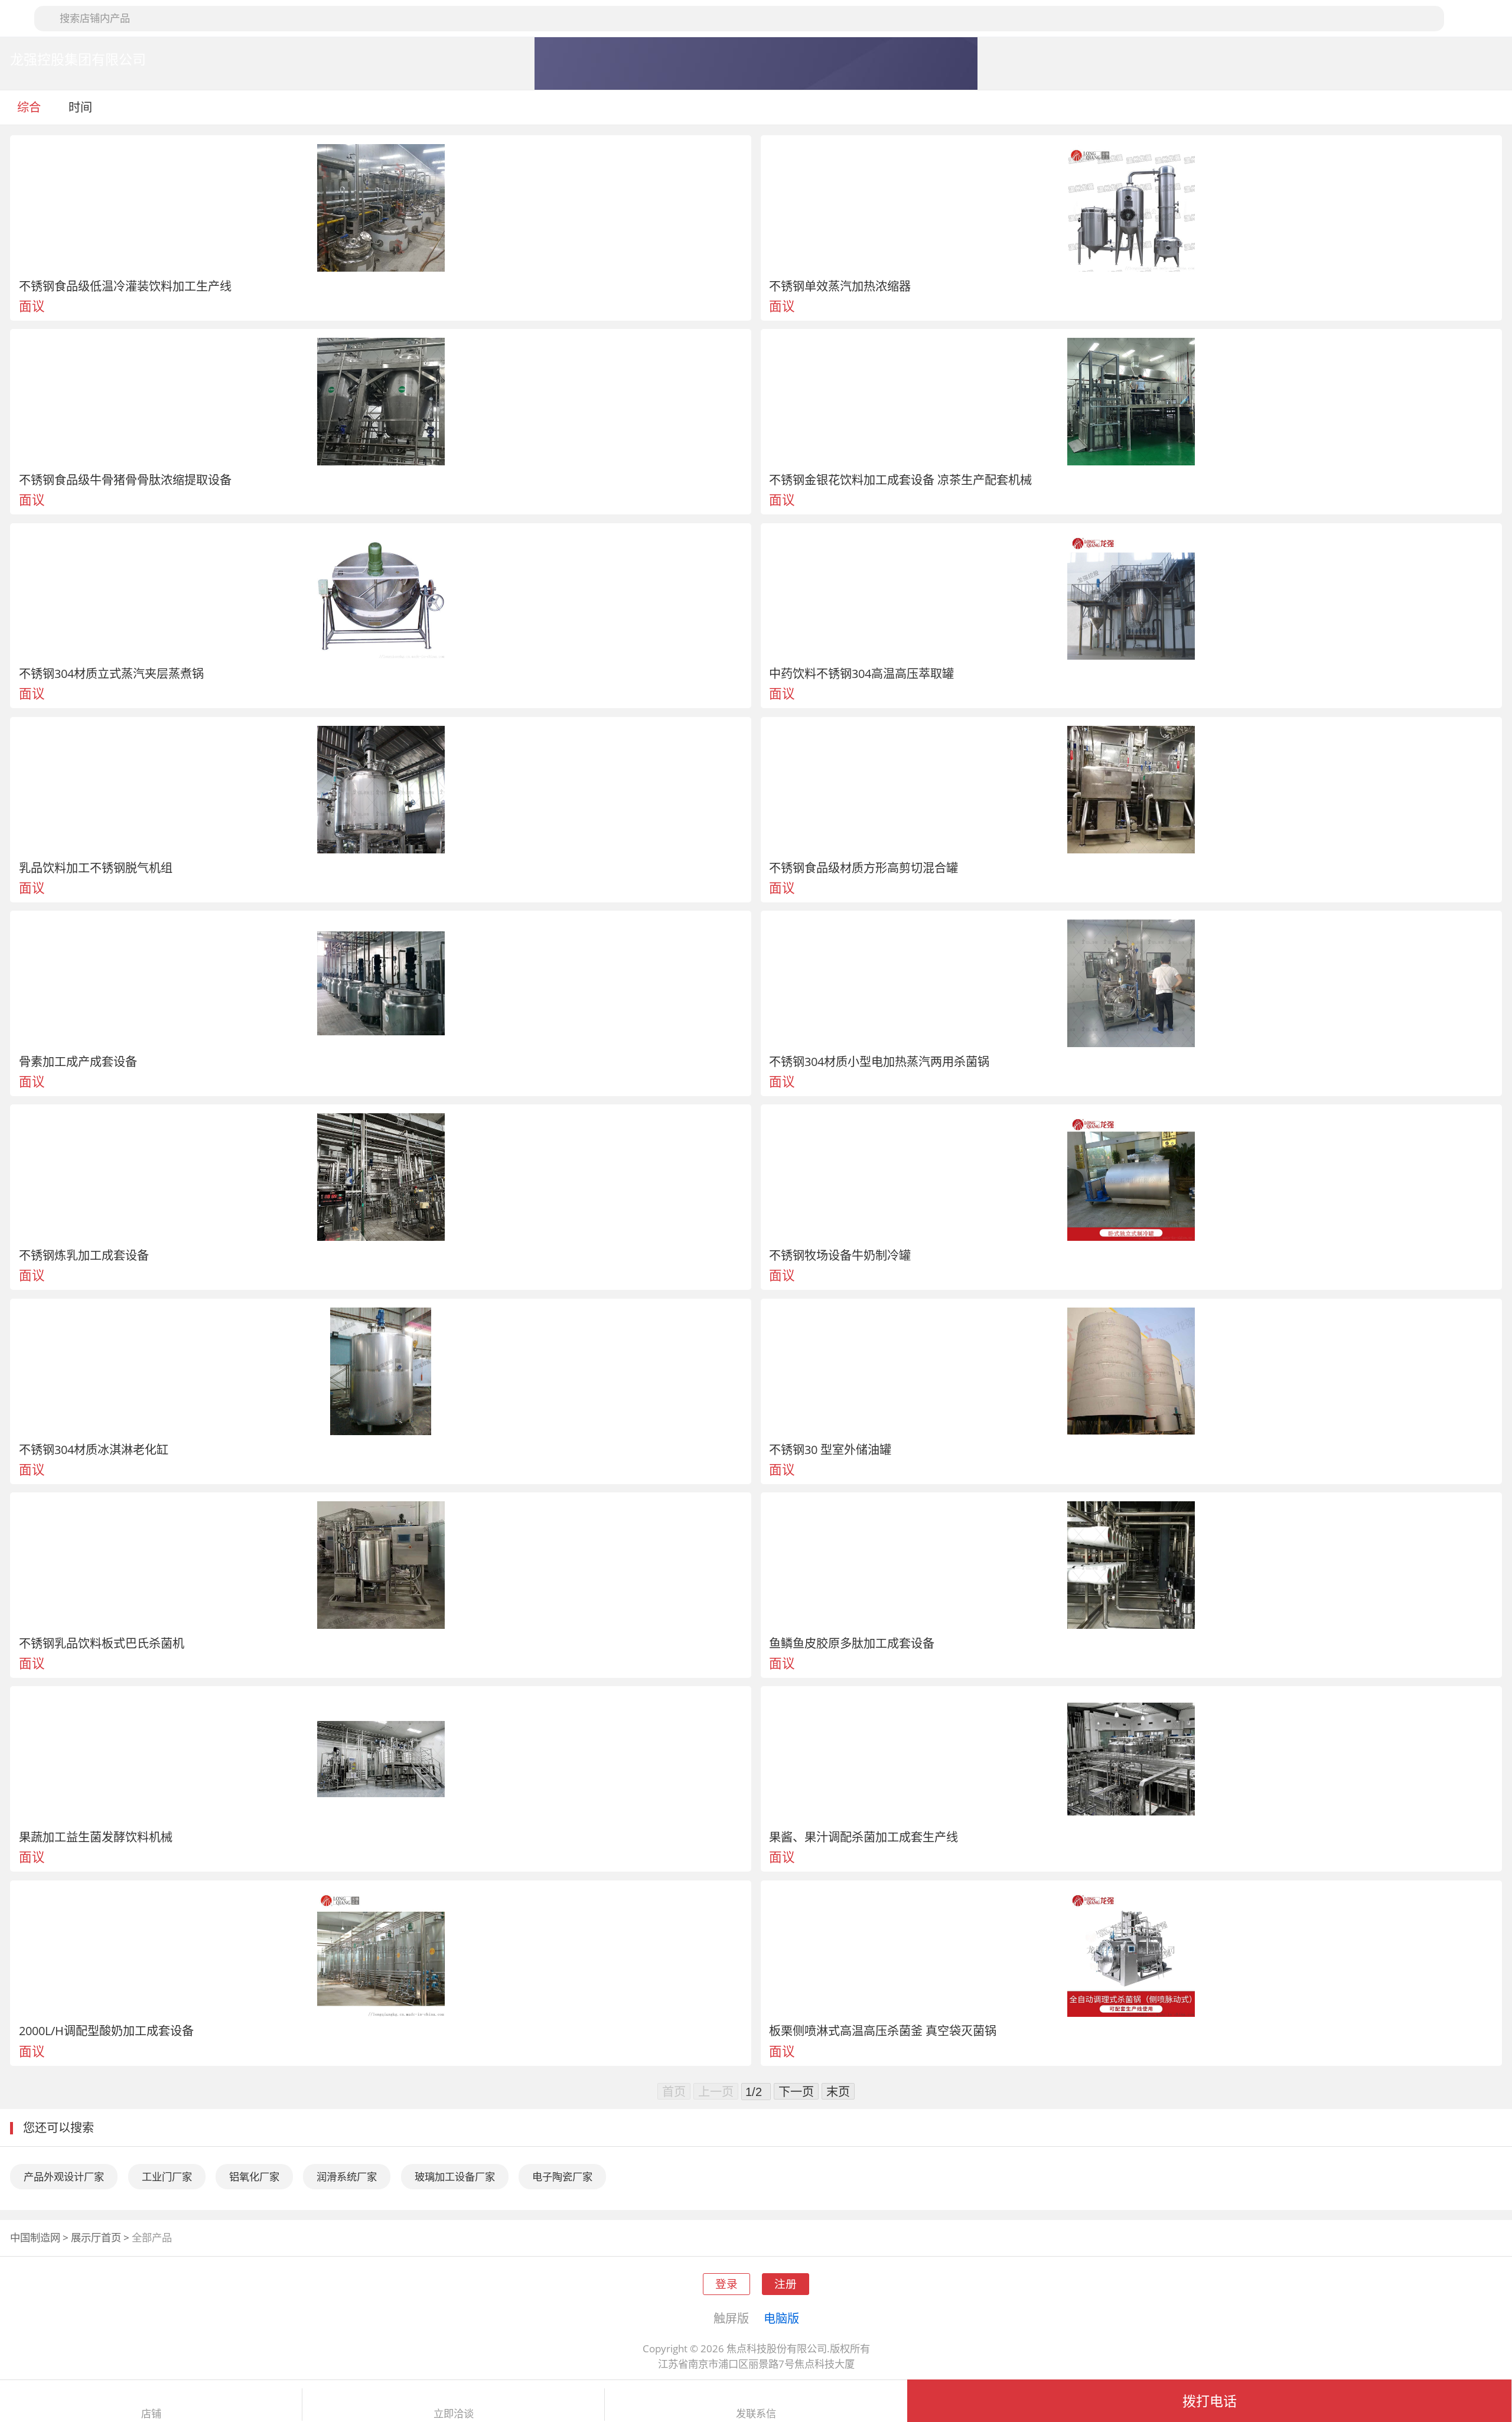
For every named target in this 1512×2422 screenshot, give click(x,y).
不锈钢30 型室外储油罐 (830, 1449)
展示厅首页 (96, 2237)
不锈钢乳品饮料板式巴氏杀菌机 (102, 1643)
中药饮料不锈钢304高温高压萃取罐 (861, 673)
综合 (29, 107)
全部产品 (152, 2237)
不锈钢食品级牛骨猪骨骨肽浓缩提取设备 (125, 480)
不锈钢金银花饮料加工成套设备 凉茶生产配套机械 (900, 480)
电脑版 (781, 2318)
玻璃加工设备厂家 (455, 2177)
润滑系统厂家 (347, 2177)
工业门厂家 (167, 2177)
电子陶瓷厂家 (562, 2177)
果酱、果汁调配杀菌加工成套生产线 (863, 1837)
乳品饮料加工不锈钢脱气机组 (96, 868)
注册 (786, 2284)
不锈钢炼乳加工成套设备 (84, 1255)
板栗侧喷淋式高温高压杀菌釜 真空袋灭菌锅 (883, 2030)
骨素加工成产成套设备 (78, 1061)
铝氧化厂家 (254, 2177)
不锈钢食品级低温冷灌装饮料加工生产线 (125, 286)
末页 (838, 2091)
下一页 (796, 2091)
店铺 (151, 2414)
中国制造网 (35, 2237)
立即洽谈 (454, 2414)
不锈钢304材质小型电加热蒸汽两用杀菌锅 (879, 1061)
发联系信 (756, 2414)
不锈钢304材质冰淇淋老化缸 (94, 1449)
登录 (726, 2284)
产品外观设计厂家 (64, 2177)
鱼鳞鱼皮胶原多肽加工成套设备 (852, 1643)
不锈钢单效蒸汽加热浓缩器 (840, 286)
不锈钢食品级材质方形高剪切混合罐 (863, 868)
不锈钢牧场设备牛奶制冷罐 (840, 1255)
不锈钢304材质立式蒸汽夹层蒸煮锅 (111, 673)
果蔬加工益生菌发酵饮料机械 (96, 1837)
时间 (82, 107)
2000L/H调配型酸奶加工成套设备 (106, 2030)
